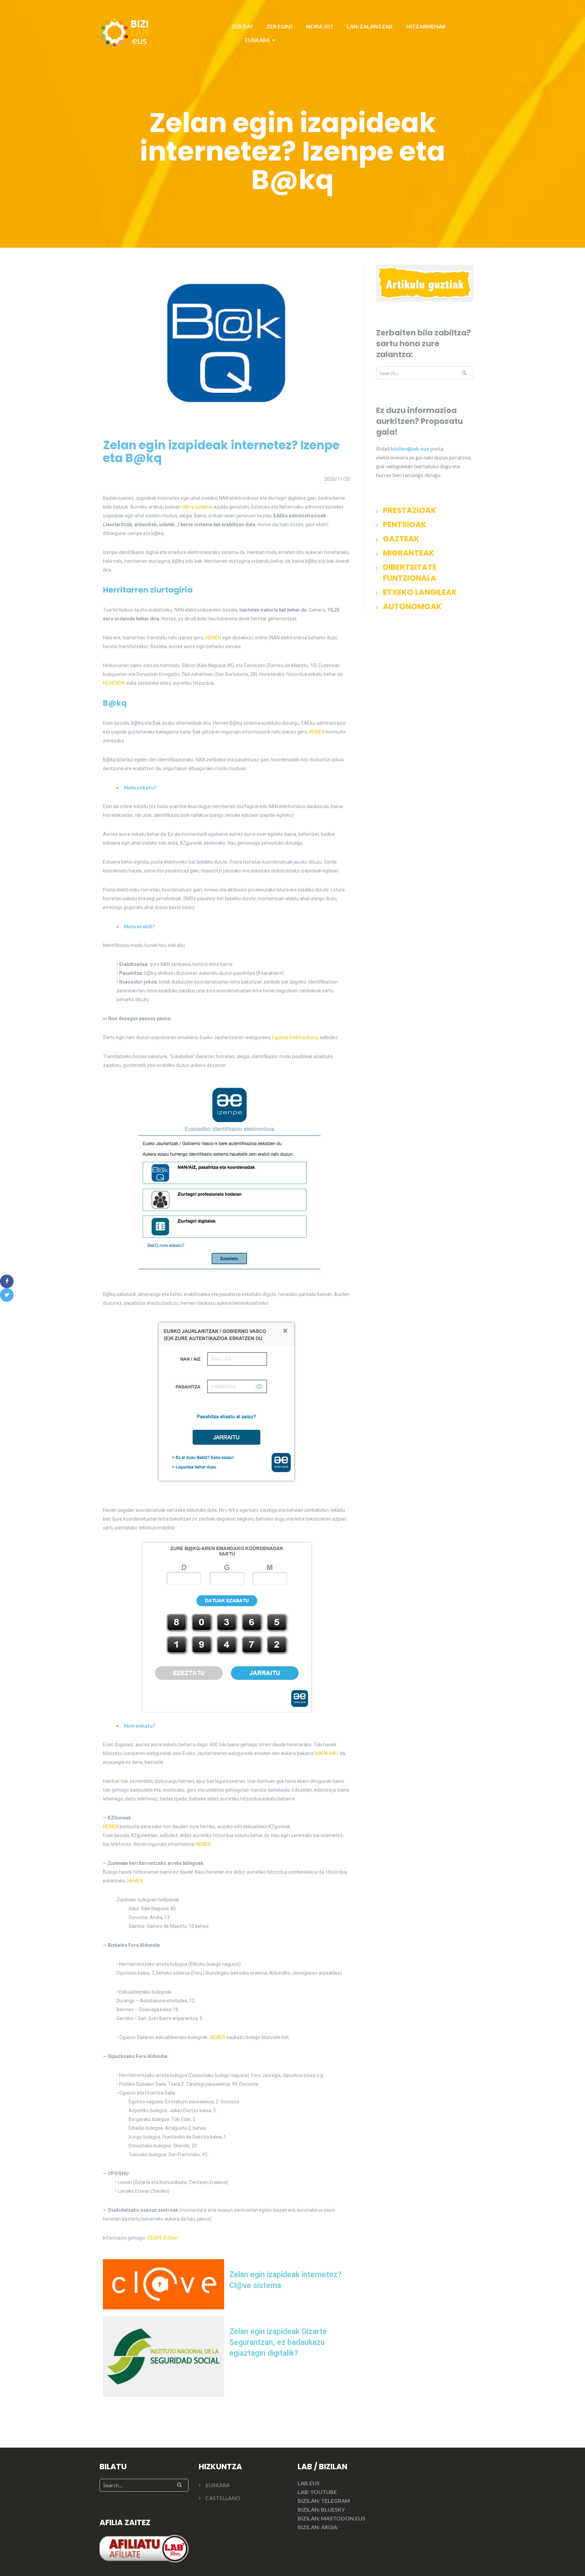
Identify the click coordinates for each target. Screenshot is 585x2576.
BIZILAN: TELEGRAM (324, 2501)
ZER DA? (242, 26)
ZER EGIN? (280, 26)
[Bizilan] (125, 31)
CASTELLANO (223, 2498)
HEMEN (213, 638)
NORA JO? (320, 26)
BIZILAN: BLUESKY (321, 2509)
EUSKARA (257, 40)
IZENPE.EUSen (162, 2238)
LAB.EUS (309, 2483)
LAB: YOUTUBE (317, 2492)
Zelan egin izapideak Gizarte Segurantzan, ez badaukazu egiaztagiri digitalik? (278, 2342)
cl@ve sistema (197, 507)
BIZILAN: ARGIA (317, 2527)
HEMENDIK (114, 683)
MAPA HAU (327, 1753)
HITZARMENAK (426, 26)
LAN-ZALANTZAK (370, 26)
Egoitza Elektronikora (295, 1037)
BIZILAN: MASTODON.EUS (331, 2518)
